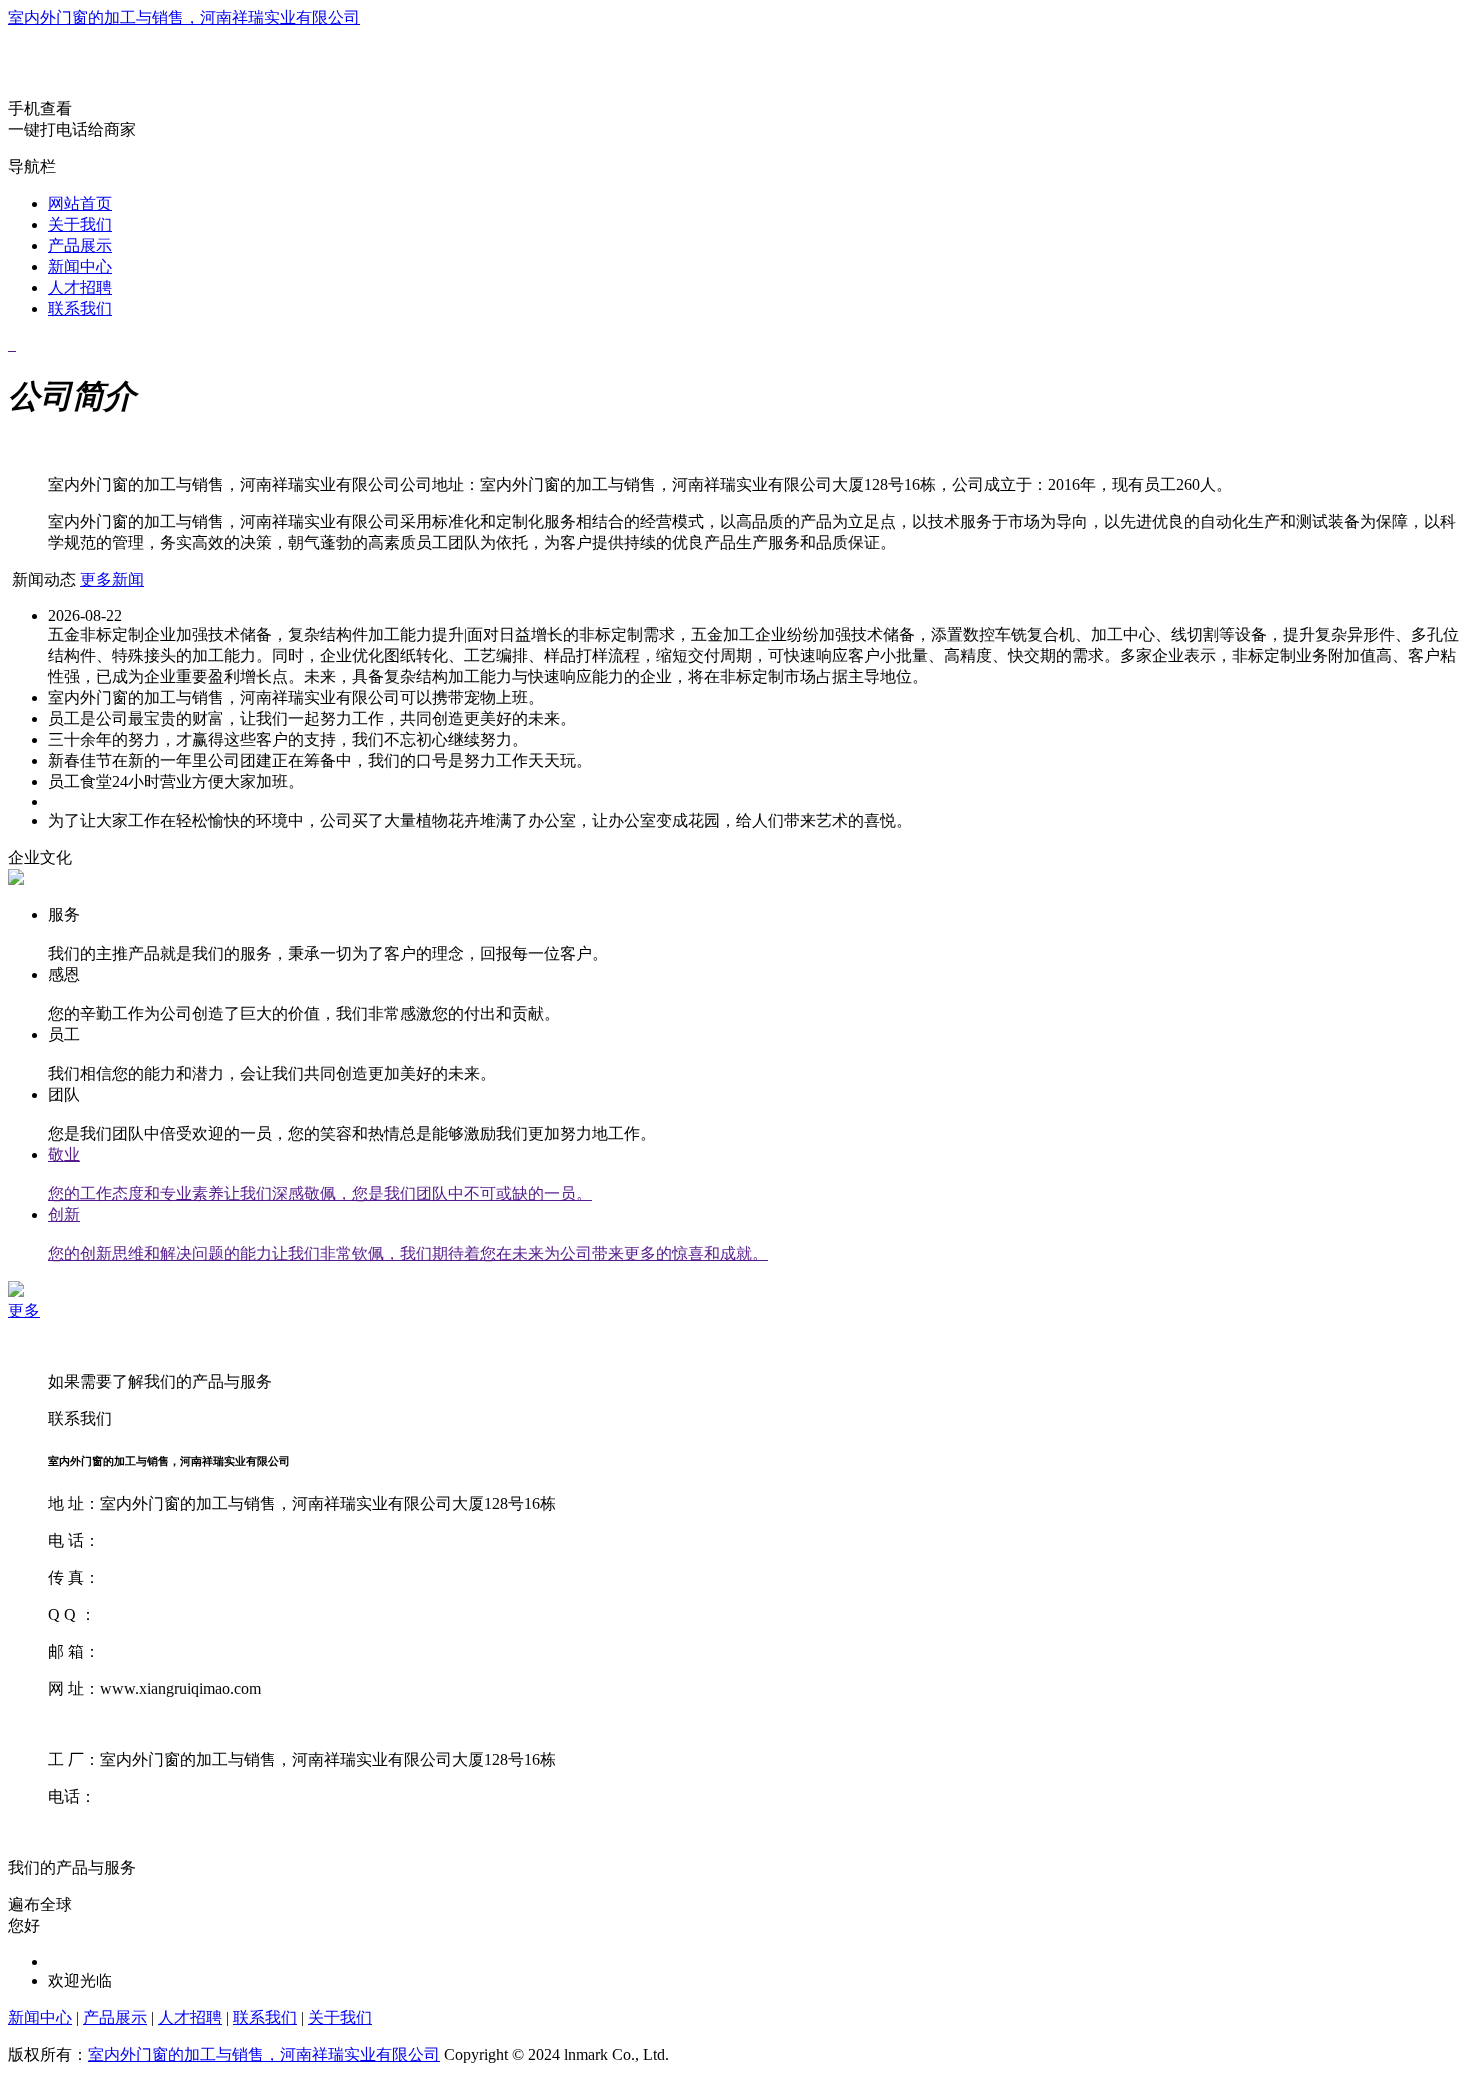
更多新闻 (112, 579)
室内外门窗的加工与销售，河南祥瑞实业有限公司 (184, 17)
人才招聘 (80, 287)
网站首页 (80, 203)
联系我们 (80, 308)
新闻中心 (80, 266)
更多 (24, 1310)
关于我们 (80, 224)
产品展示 (80, 245)
